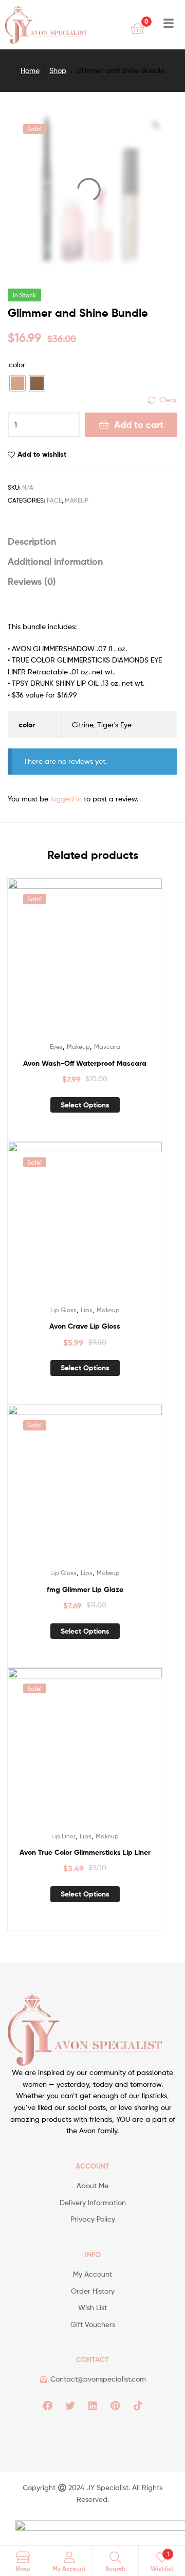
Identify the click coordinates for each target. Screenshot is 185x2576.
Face (54, 500)
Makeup (77, 500)
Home (30, 70)
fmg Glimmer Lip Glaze (85, 1589)
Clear (168, 399)
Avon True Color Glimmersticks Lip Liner (85, 1852)
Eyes (56, 1046)
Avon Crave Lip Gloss (85, 1326)
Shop (58, 70)
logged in (66, 799)
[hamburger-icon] (168, 25)
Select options (85, 1105)
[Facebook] (47, 2405)
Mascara (107, 1046)
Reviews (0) (32, 582)
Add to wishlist (42, 454)
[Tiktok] (138, 2405)
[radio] (17, 383)
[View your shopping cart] (137, 28)
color (17, 364)
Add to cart (139, 425)
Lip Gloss (63, 1310)
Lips (87, 1310)
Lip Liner (63, 1836)
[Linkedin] (92, 2405)
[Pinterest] (115, 2405)
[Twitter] (70, 2405)
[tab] (92, 541)
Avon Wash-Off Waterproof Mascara (85, 1063)
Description (32, 541)
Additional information (55, 561)
